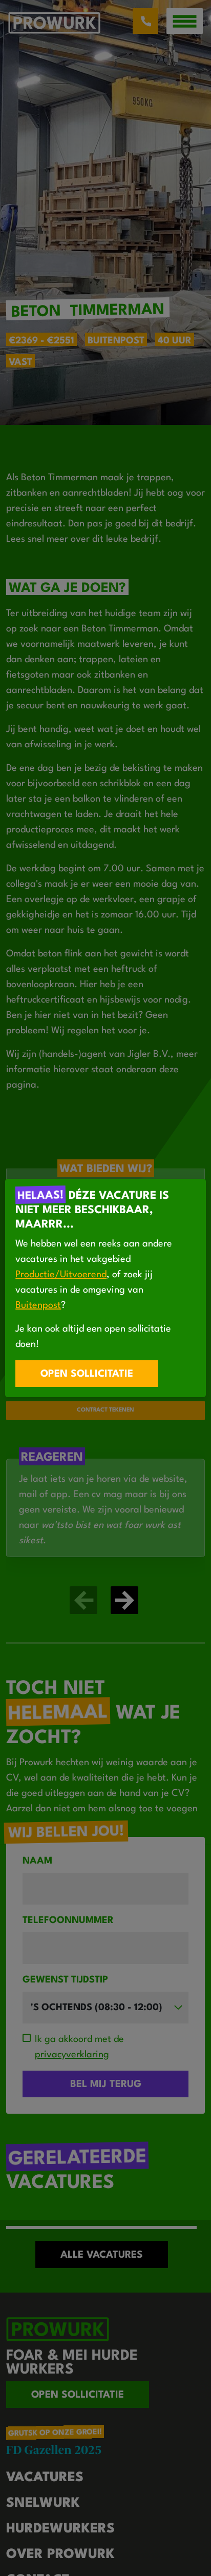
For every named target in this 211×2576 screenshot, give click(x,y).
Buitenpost (38, 1305)
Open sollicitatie (87, 1374)
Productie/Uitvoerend (61, 1275)
